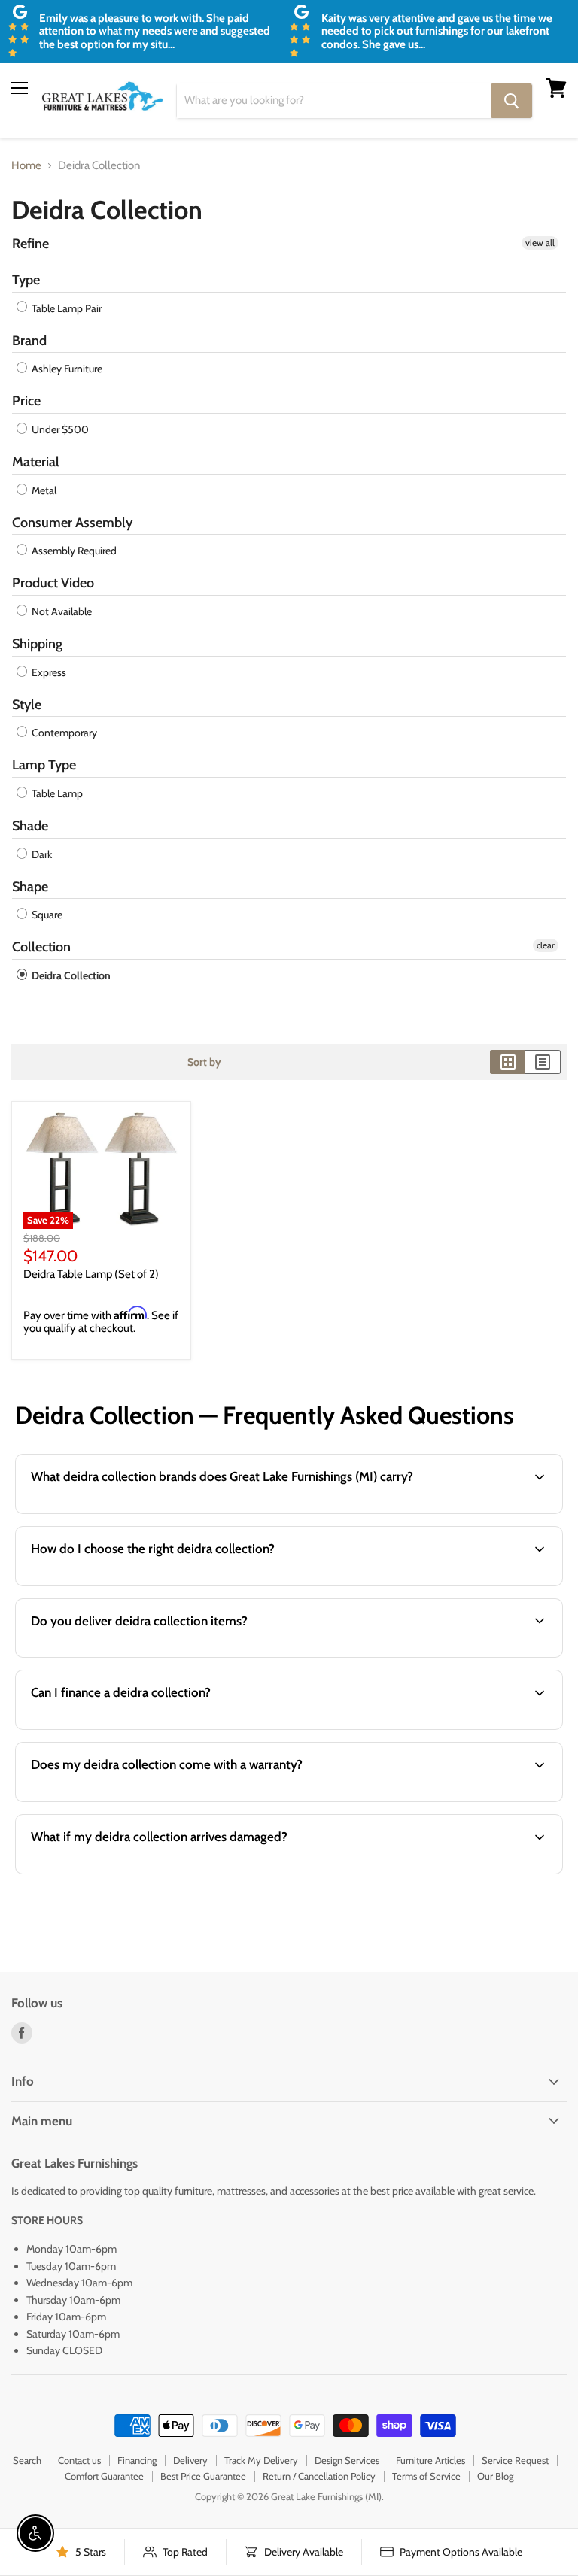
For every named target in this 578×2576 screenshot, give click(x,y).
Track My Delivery (261, 2460)
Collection (41, 947)
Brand (29, 341)
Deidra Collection (70, 975)
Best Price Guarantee (203, 2476)
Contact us (79, 2460)
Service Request (515, 2460)
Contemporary (63, 733)
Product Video (53, 583)
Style (27, 705)
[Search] (512, 101)
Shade (30, 826)
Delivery (190, 2460)
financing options (135, 1728)
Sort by (204, 1062)
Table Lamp (56, 793)
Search (27, 2460)
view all (540, 243)
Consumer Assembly (72, 523)
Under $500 (59, 429)
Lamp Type (44, 765)
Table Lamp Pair (65, 308)
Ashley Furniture (66, 369)
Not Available (61, 611)
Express (48, 672)
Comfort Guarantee (104, 2476)
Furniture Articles (430, 2460)
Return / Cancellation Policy (319, 2476)
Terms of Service (426, 2476)
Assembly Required (73, 551)
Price (26, 401)
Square (46, 915)
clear (546, 945)
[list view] (543, 1062)
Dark (41, 854)
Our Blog (495, 2476)
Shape (30, 887)
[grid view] (508, 1062)
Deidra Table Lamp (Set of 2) (91, 1274)
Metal (43, 490)
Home (26, 166)
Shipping (37, 644)
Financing (137, 2460)
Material (36, 462)
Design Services (347, 2460)
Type (26, 280)
